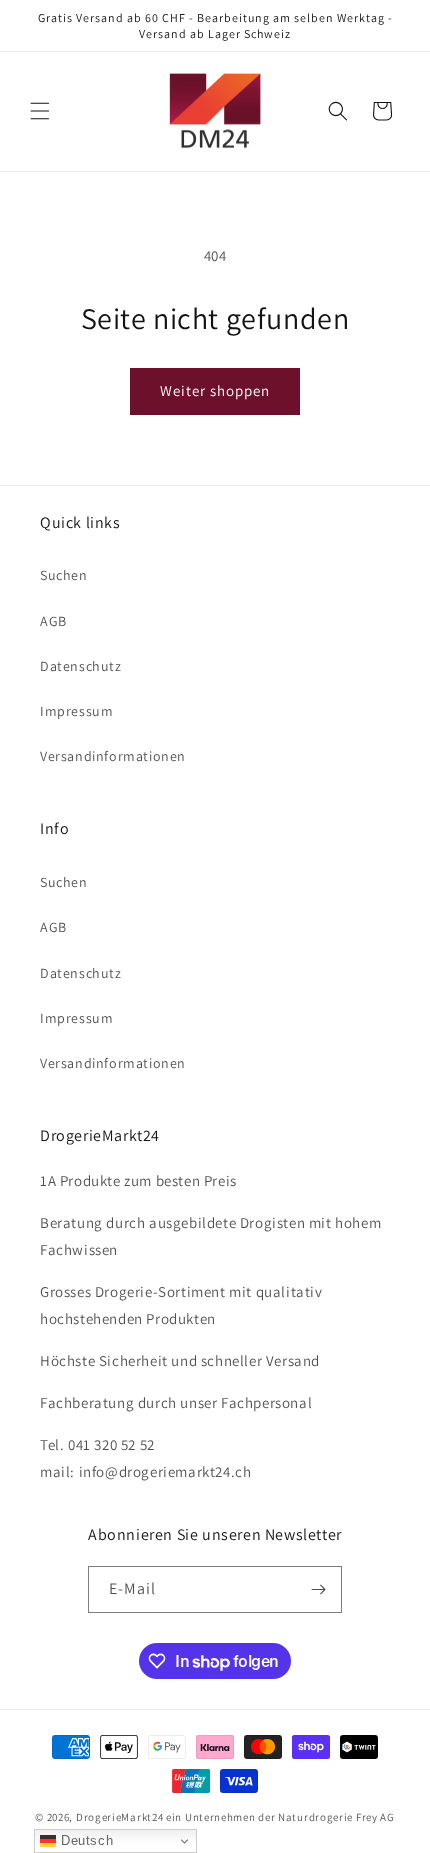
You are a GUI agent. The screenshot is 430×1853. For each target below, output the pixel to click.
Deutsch (84, 1840)
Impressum (76, 711)
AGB (53, 621)
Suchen (64, 575)
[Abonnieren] (319, 1589)
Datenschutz (81, 666)
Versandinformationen (113, 756)
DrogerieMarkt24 (120, 1817)
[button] (40, 111)
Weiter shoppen (215, 390)
